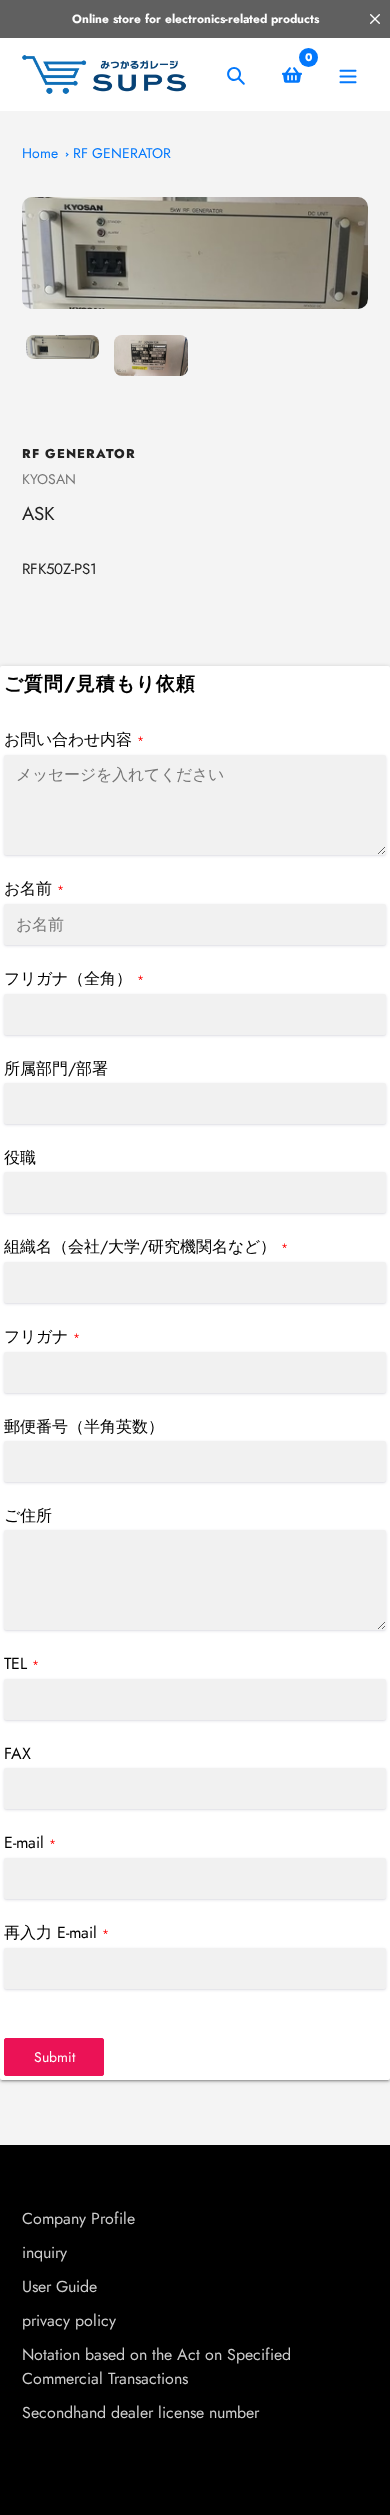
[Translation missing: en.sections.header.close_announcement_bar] (375, 19)
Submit (54, 2057)
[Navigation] (347, 74)
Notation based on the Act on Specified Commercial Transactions (156, 2366)
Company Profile (78, 2218)
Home (40, 153)
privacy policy (69, 2320)
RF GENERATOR (122, 153)
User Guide (59, 2286)
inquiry (44, 2252)
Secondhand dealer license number (140, 2412)
